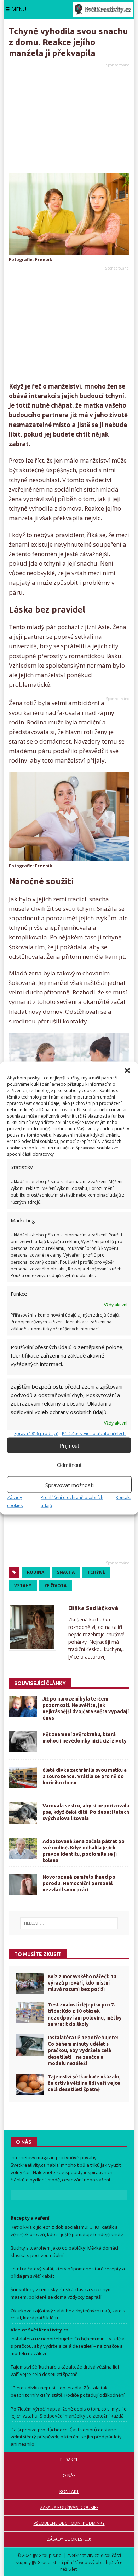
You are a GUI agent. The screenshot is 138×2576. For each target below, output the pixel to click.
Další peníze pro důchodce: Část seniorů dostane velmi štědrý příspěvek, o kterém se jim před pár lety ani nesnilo (66, 2437)
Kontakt (123, 1497)
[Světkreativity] (103, 9)
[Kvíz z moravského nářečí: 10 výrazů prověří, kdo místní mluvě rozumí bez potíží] (30, 1984)
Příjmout (69, 1445)
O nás (69, 2476)
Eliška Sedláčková (93, 1608)
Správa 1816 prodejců (36, 1434)
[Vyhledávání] (69, 1923)
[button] (127, 1071)
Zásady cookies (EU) (69, 2539)
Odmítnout (69, 1465)
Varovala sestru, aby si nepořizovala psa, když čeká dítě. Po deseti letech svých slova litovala (86, 1812)
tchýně (96, 1572)
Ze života (55, 1586)
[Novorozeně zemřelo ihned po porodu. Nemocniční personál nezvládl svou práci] (23, 1884)
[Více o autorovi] (87, 1657)
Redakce (69, 2460)
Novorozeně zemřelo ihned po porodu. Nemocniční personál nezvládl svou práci (79, 1883)
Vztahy (23, 1586)
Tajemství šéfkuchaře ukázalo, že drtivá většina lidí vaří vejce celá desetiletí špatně (84, 2083)
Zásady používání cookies (69, 2507)
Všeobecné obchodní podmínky (69, 2523)
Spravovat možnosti (70, 1485)
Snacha (66, 1572)
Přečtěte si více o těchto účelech (94, 1434)
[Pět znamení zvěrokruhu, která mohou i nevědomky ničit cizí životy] (23, 1742)
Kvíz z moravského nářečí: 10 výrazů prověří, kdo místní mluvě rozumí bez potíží (82, 1983)
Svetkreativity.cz (28, 2165)
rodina (36, 1572)
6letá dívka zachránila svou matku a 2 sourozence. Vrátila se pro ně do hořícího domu (85, 1776)
